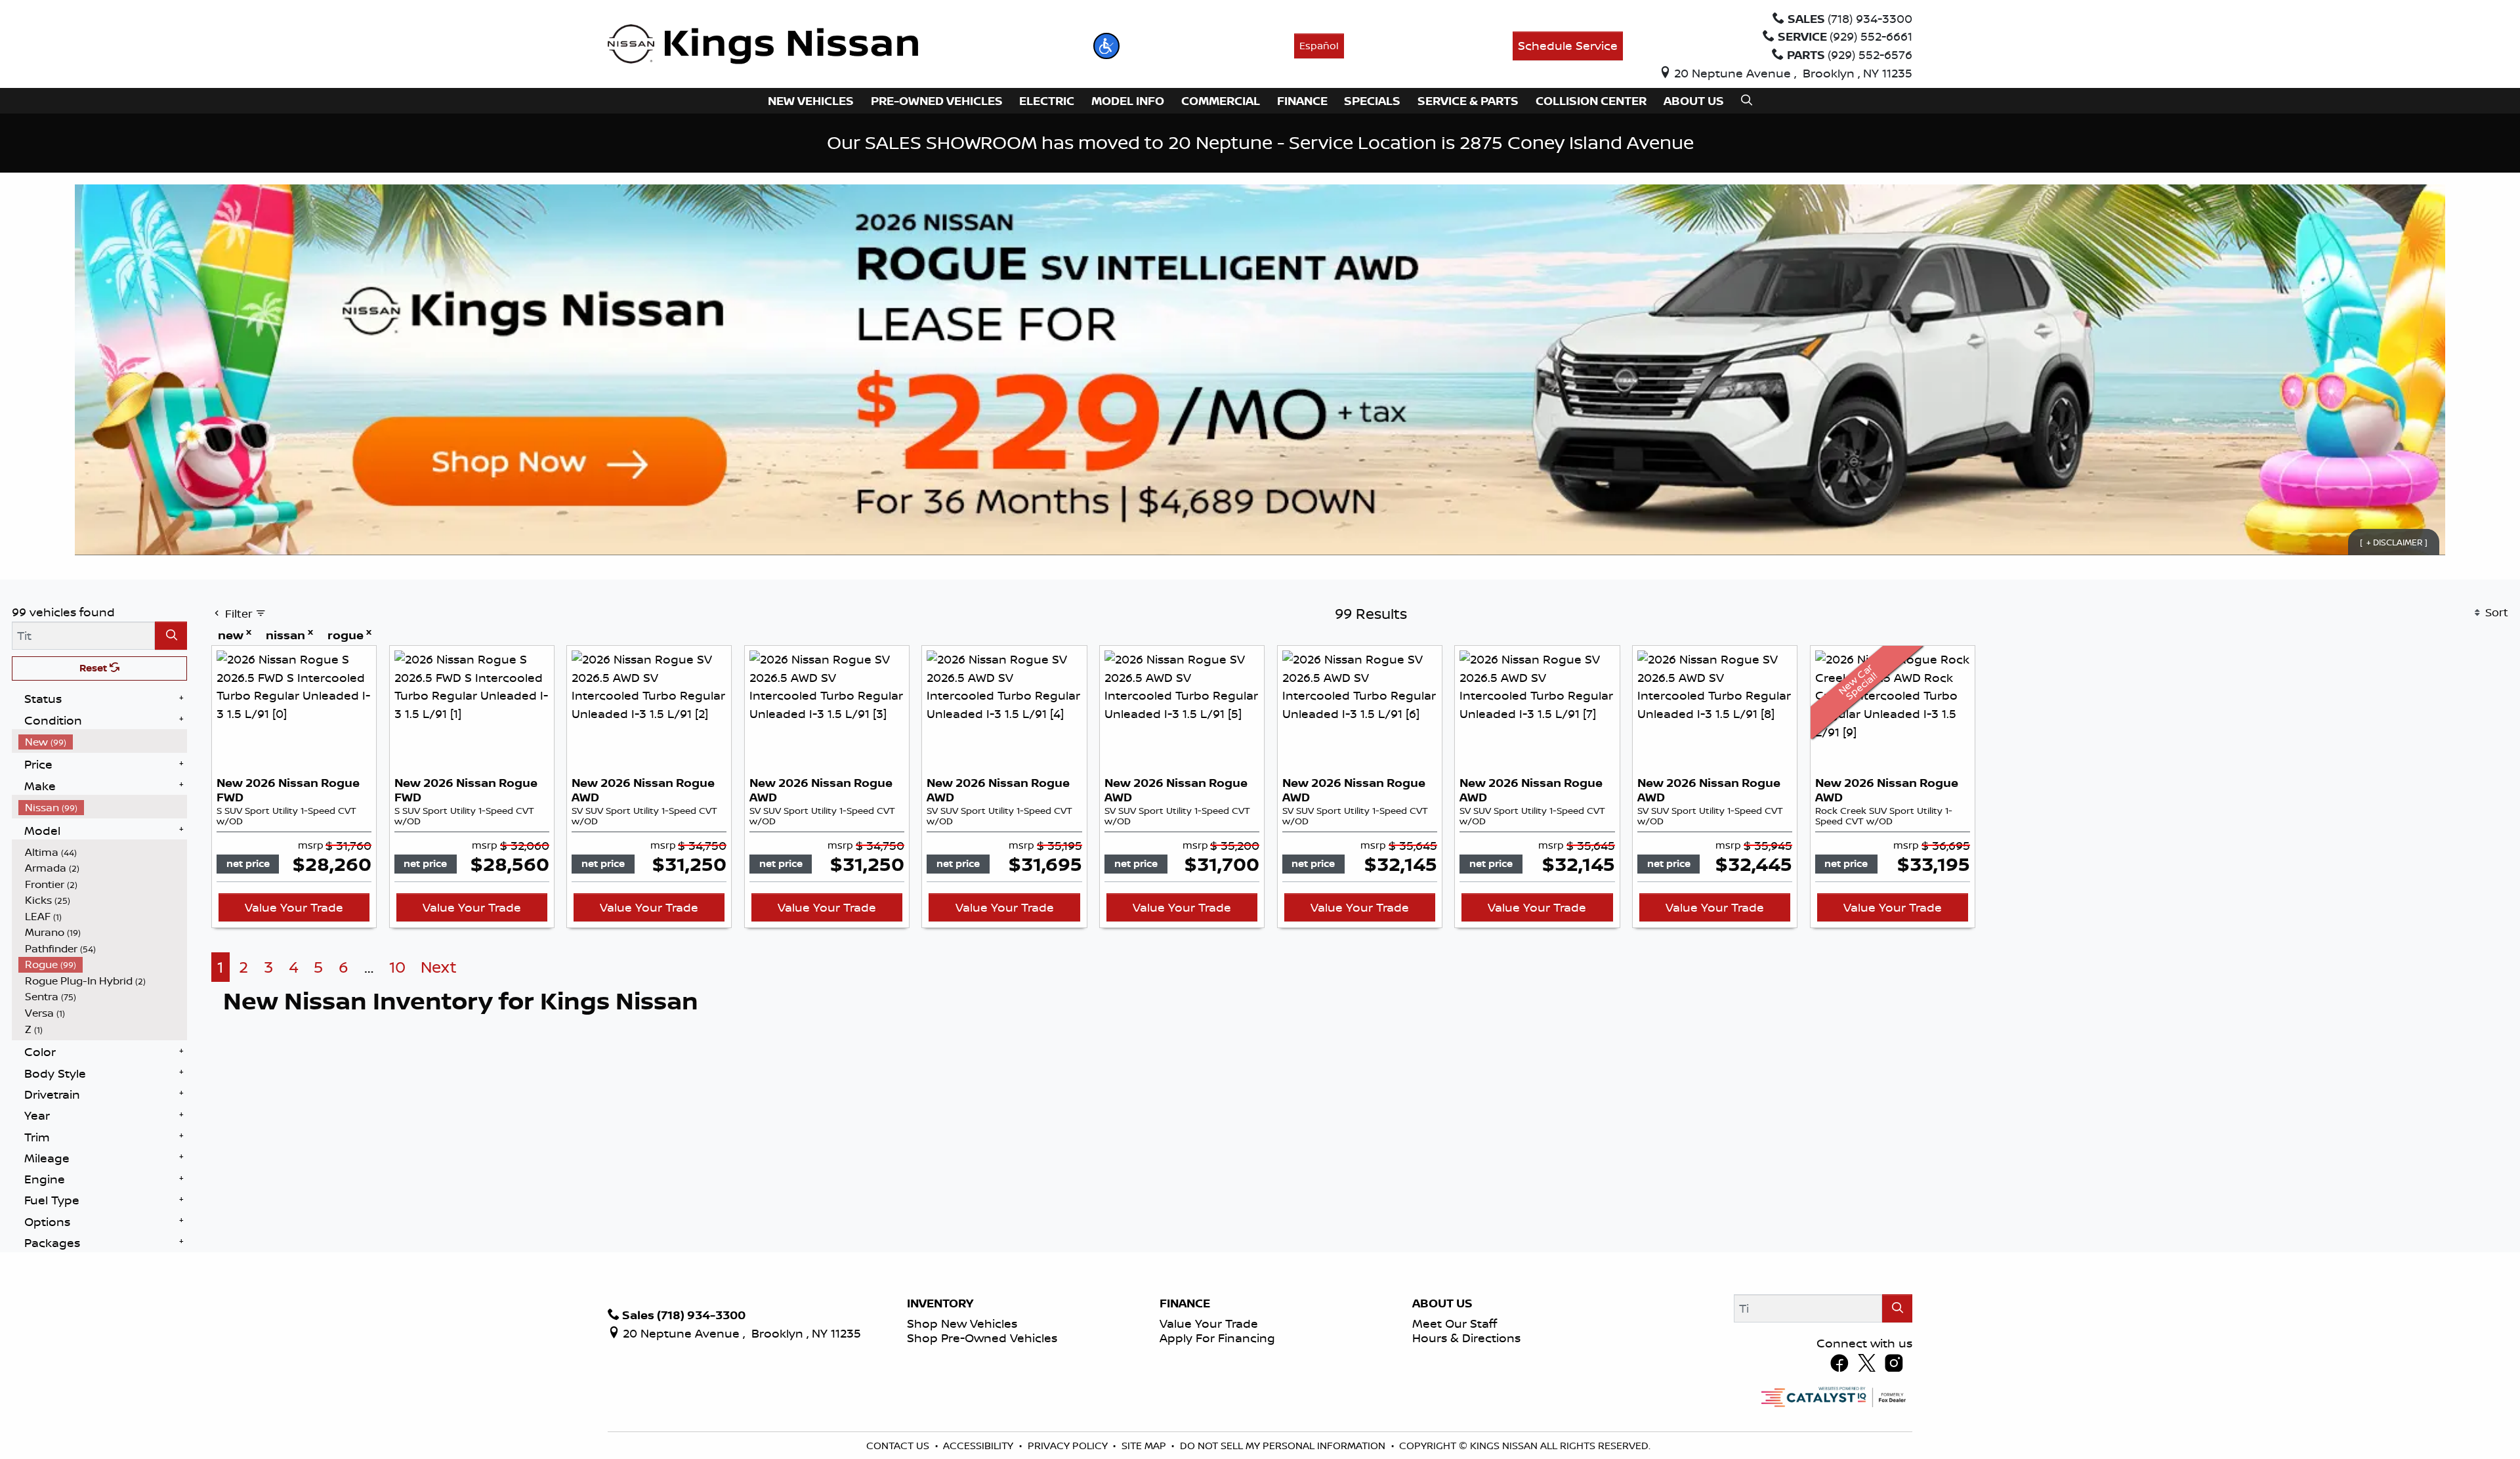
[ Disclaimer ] (2394, 541)
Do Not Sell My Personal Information (1284, 1446)
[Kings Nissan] (763, 45)
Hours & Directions (1466, 1338)
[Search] (171, 636)
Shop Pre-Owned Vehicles (982, 1338)
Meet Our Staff (1455, 1323)
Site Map (1145, 1446)
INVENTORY (940, 1303)
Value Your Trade (294, 907)
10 (397, 967)
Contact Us (899, 1446)
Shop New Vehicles (962, 1323)
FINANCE (1185, 1303)
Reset (94, 668)
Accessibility (979, 1446)
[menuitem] (103, 742)
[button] (1106, 46)
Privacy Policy (1069, 1446)
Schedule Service (1568, 45)
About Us (1442, 1303)
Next (439, 967)
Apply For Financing (1217, 1338)
